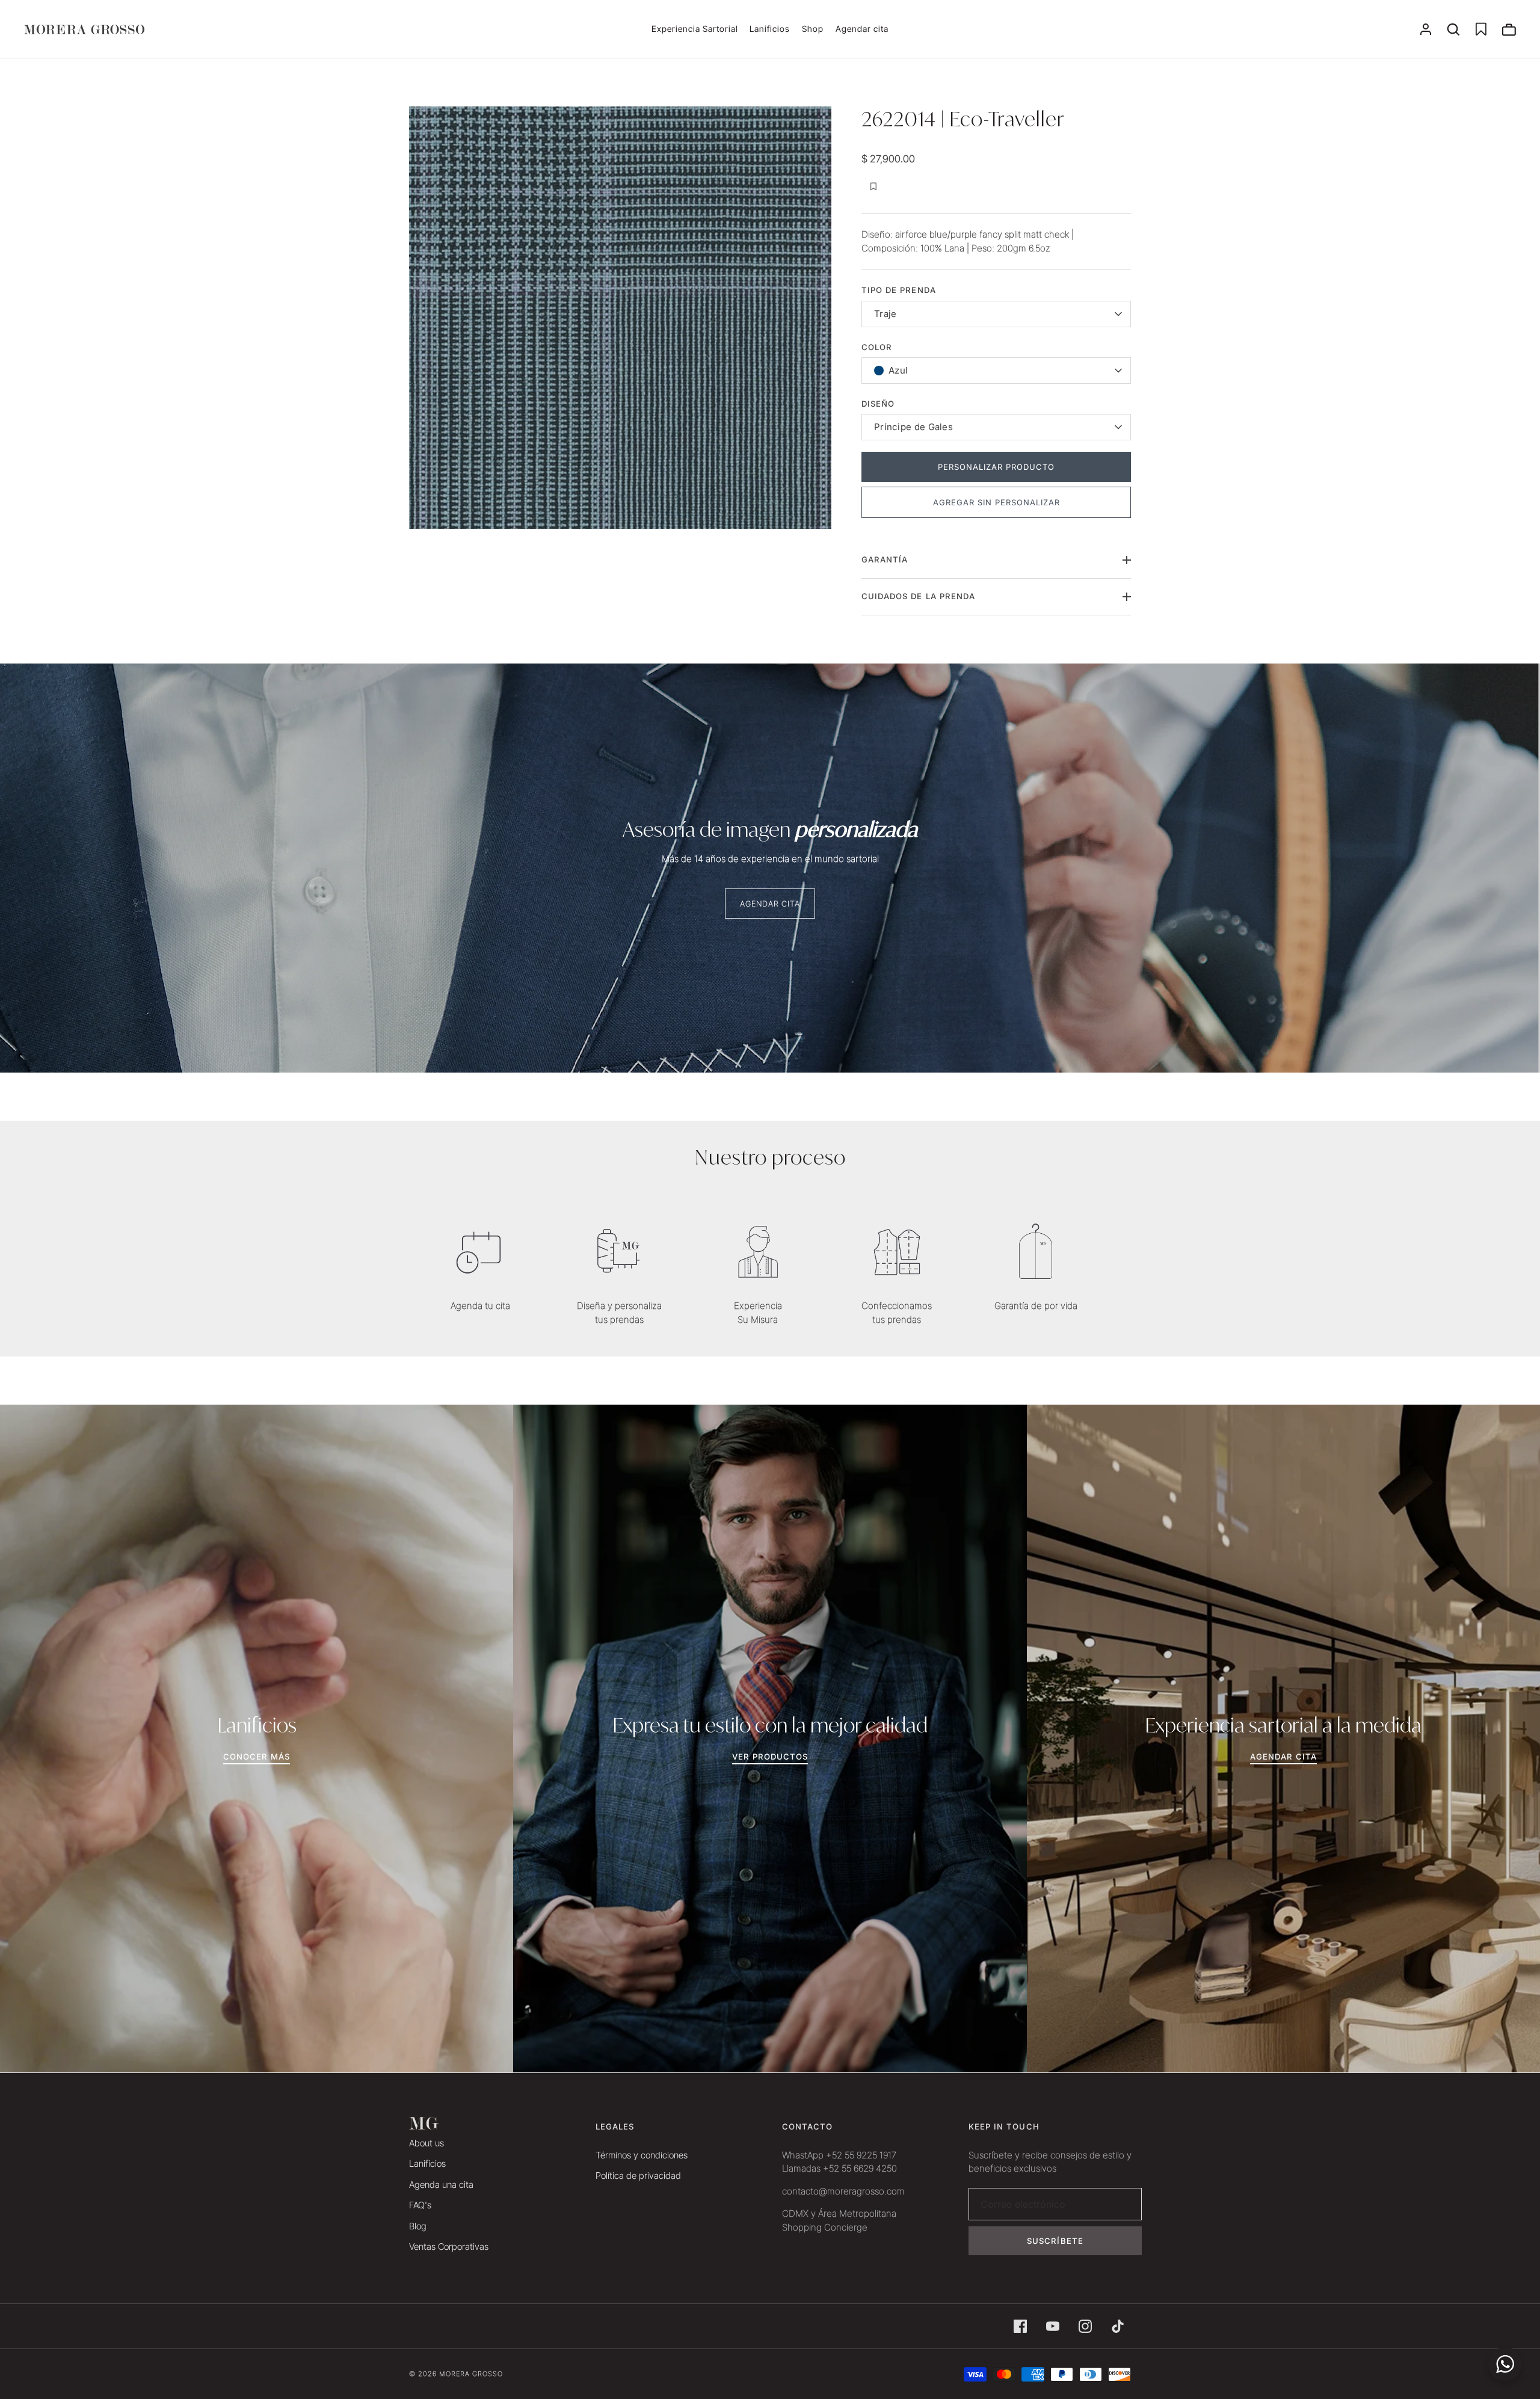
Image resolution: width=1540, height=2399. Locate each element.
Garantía (885, 559)
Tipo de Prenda (899, 290)
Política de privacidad (638, 2176)
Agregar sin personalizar (996, 502)
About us (427, 2143)
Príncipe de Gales (913, 427)
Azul (898, 370)
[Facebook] (1020, 2326)
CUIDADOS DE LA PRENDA (918, 596)
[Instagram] (1085, 2326)
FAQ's (420, 2205)
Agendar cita (862, 29)
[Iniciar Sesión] (1426, 29)
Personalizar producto (996, 467)
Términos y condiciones (642, 2155)
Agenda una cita (441, 2185)
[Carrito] (1509, 29)
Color (877, 347)
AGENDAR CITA (770, 904)
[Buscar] (1453, 29)
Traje (885, 314)
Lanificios (770, 29)
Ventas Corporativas (449, 2247)
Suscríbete (1055, 2241)
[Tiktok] (1118, 2326)
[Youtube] (1053, 2326)
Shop (813, 29)
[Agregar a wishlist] (873, 186)
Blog (418, 2226)
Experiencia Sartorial (695, 29)
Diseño (878, 404)
